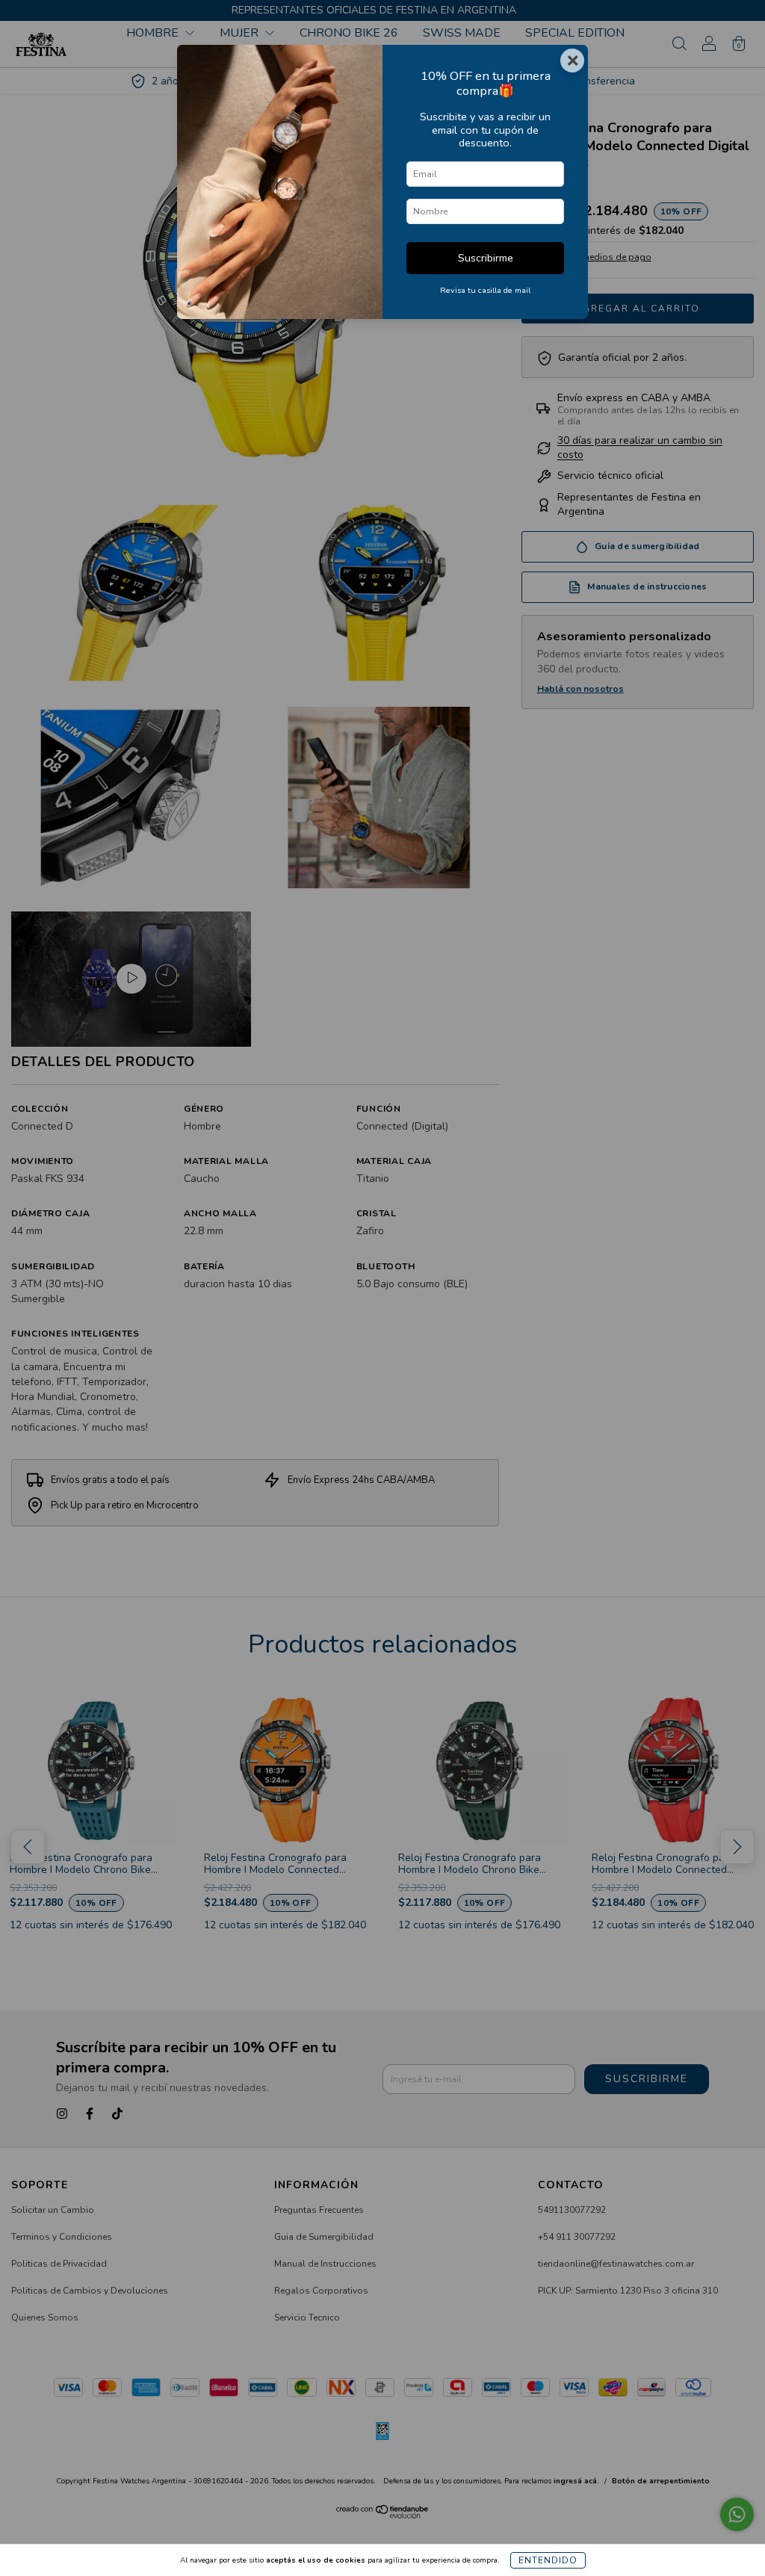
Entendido (548, 2560)
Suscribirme (486, 258)
